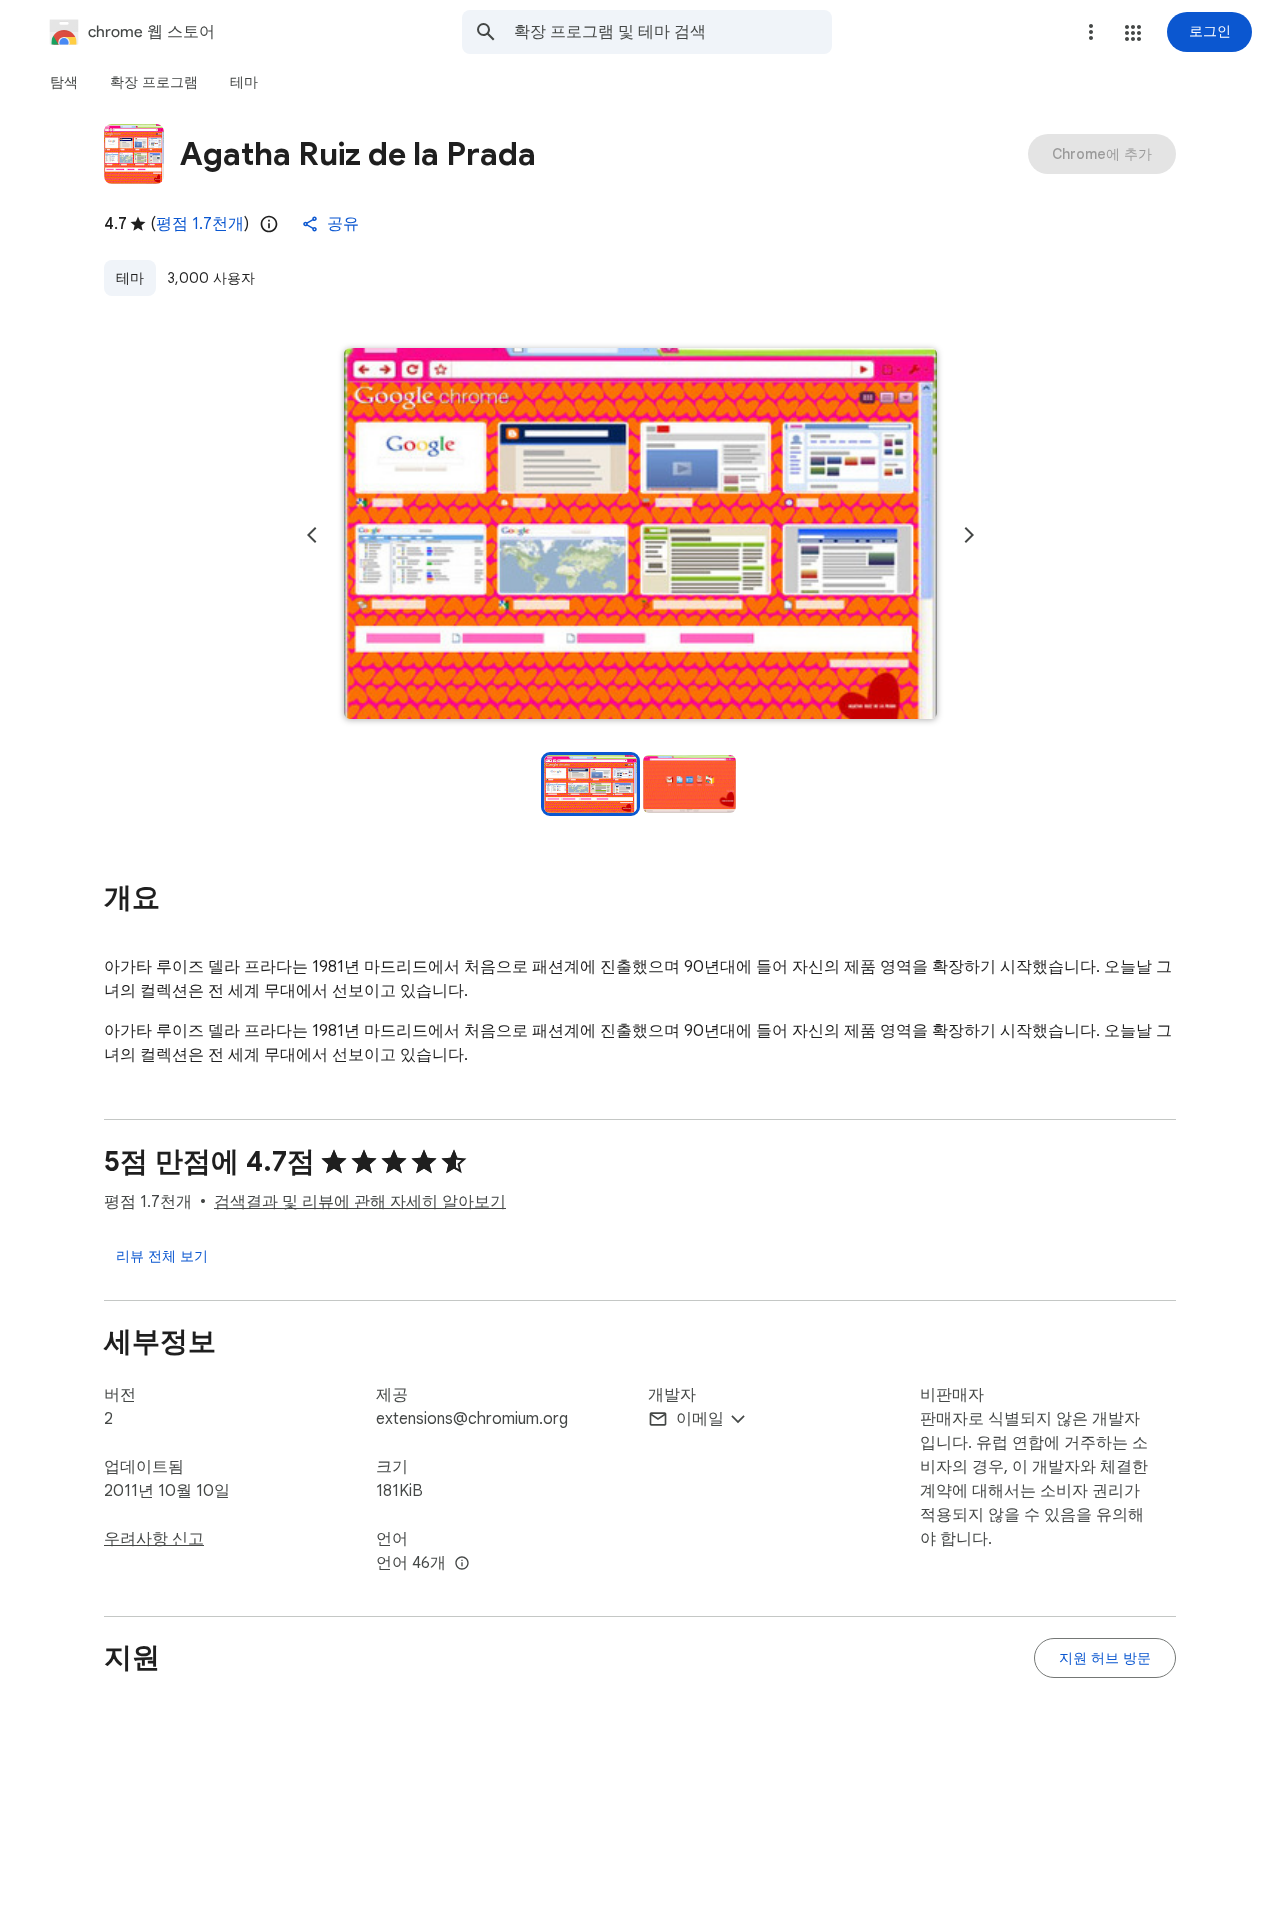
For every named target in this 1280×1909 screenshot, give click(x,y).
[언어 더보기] (462, 1564)
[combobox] (673, 32)
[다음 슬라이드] (969, 535)
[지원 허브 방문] (1105, 1658)
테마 (130, 278)
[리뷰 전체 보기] (162, 1256)
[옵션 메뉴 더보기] (1091, 32)
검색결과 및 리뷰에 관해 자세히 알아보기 (360, 1202)
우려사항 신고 (154, 1539)
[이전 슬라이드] (312, 535)
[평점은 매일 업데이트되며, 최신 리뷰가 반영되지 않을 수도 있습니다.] (269, 224)
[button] (1133, 33)
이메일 (700, 1419)
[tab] (64, 82)
